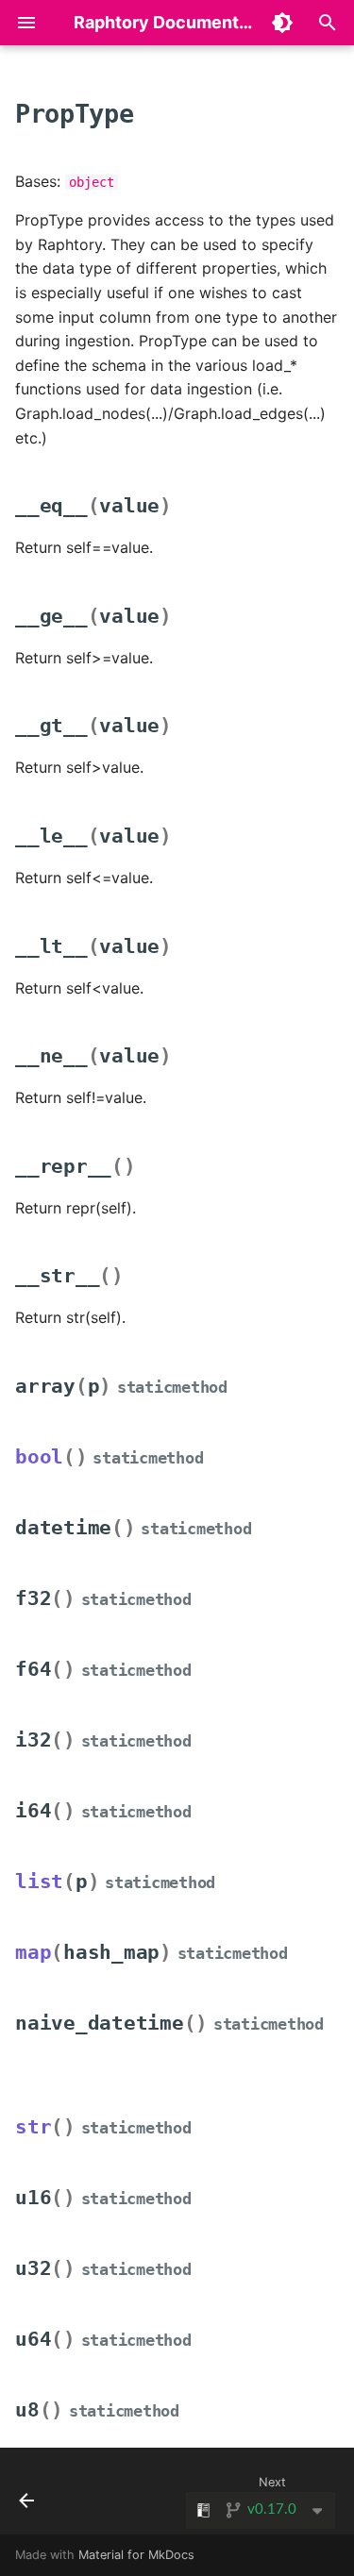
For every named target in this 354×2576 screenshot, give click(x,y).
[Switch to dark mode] (282, 23)
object (92, 182)
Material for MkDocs (136, 2555)
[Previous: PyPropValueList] (27, 2497)
